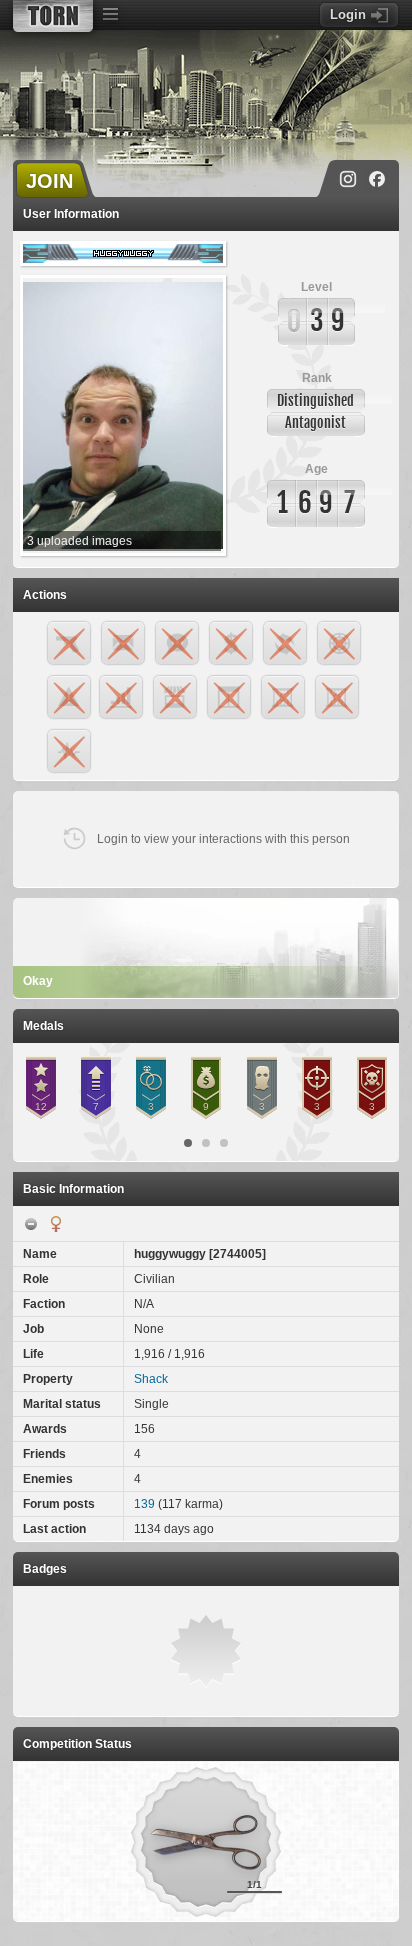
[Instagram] (348, 179)
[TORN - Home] (53, 16)
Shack (151, 1379)
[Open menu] (110, 15)
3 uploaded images (79, 541)
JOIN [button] (49, 181)
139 (144, 1504)
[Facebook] (377, 179)
